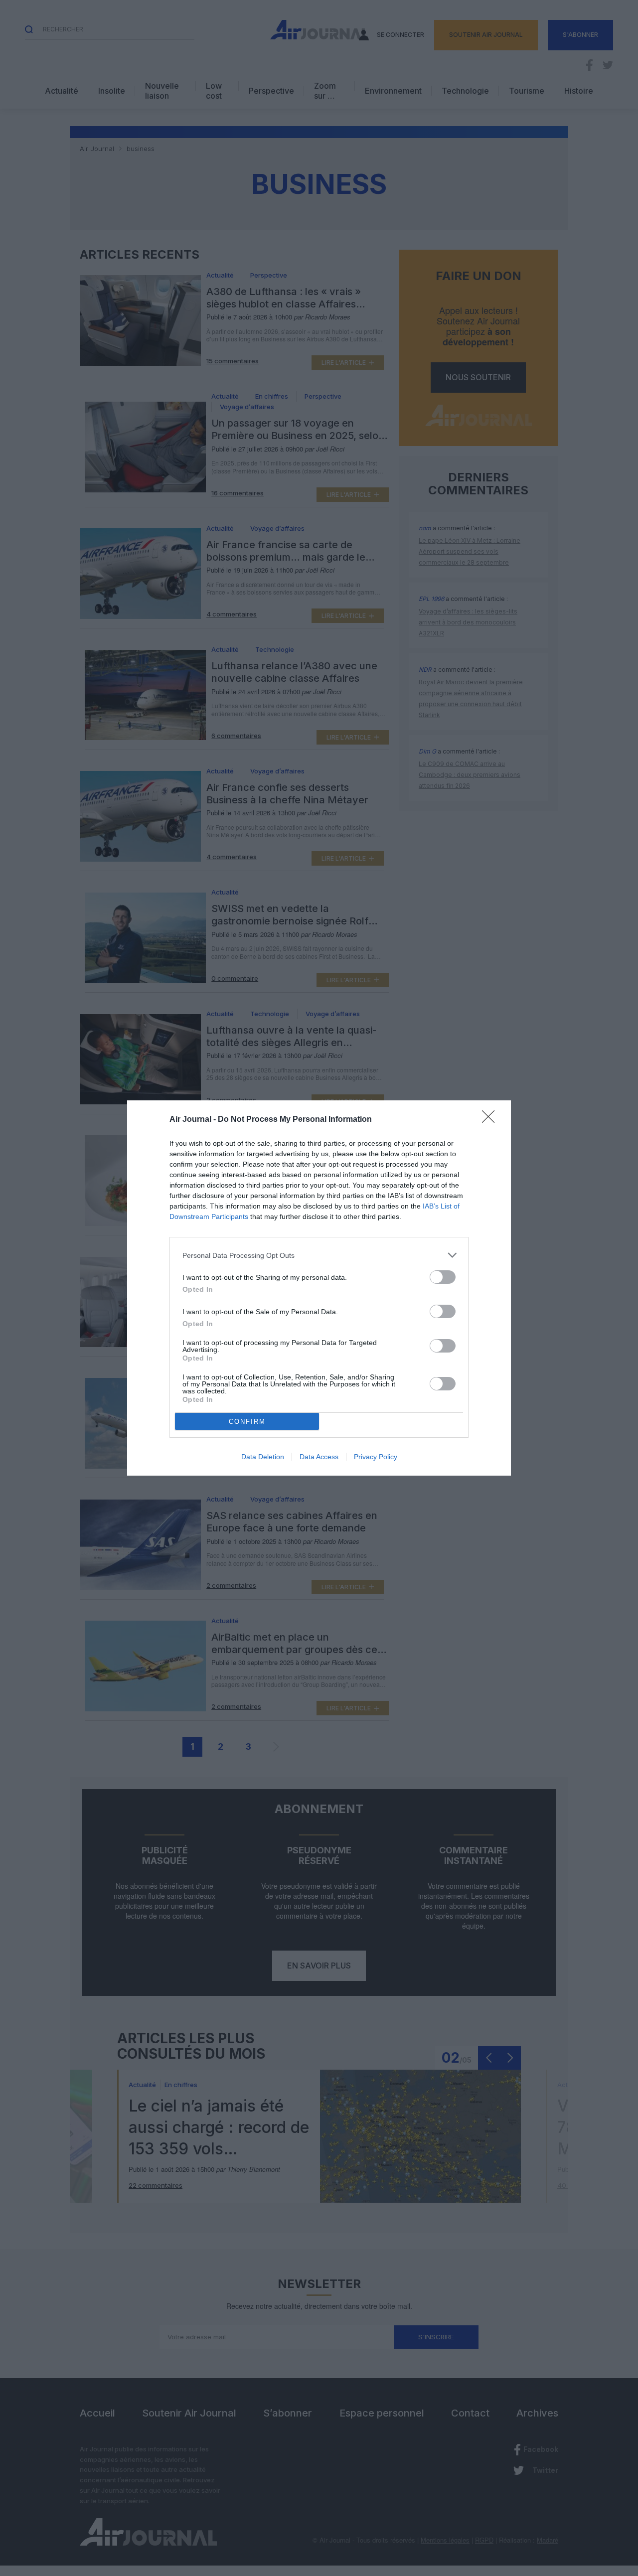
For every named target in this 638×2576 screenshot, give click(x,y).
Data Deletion (263, 1457)
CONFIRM (247, 1422)
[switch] (443, 1277)
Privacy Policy (376, 1457)
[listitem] (319, 1255)
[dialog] (319, 1288)
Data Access (319, 1457)
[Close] (491, 1120)
